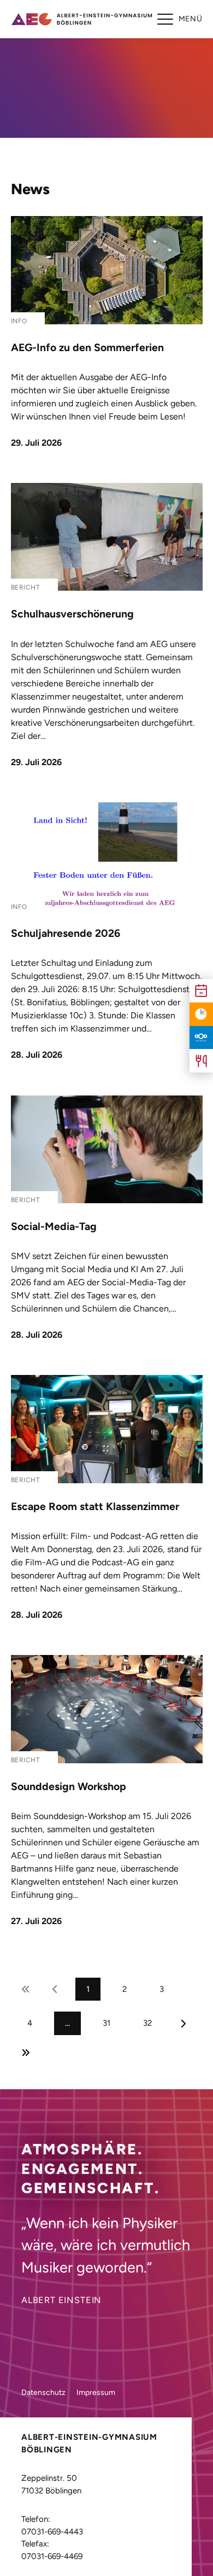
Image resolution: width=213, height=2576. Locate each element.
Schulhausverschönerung (72, 614)
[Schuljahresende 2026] (107, 856)
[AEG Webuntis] (201, 1014)
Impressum (96, 2393)
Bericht (26, 587)
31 (106, 2023)
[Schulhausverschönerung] (107, 537)
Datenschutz (43, 2393)
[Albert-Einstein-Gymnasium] (81, 19)
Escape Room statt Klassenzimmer (95, 1506)
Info (19, 321)
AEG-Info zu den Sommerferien (87, 348)
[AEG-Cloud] (201, 1038)
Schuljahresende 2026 (66, 933)
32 (147, 2023)
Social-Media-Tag (54, 1226)
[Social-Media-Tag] (107, 1149)
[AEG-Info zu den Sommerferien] (107, 270)
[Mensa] (201, 1061)
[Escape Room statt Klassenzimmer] (107, 1429)
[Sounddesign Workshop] (107, 1709)
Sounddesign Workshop (69, 1787)
